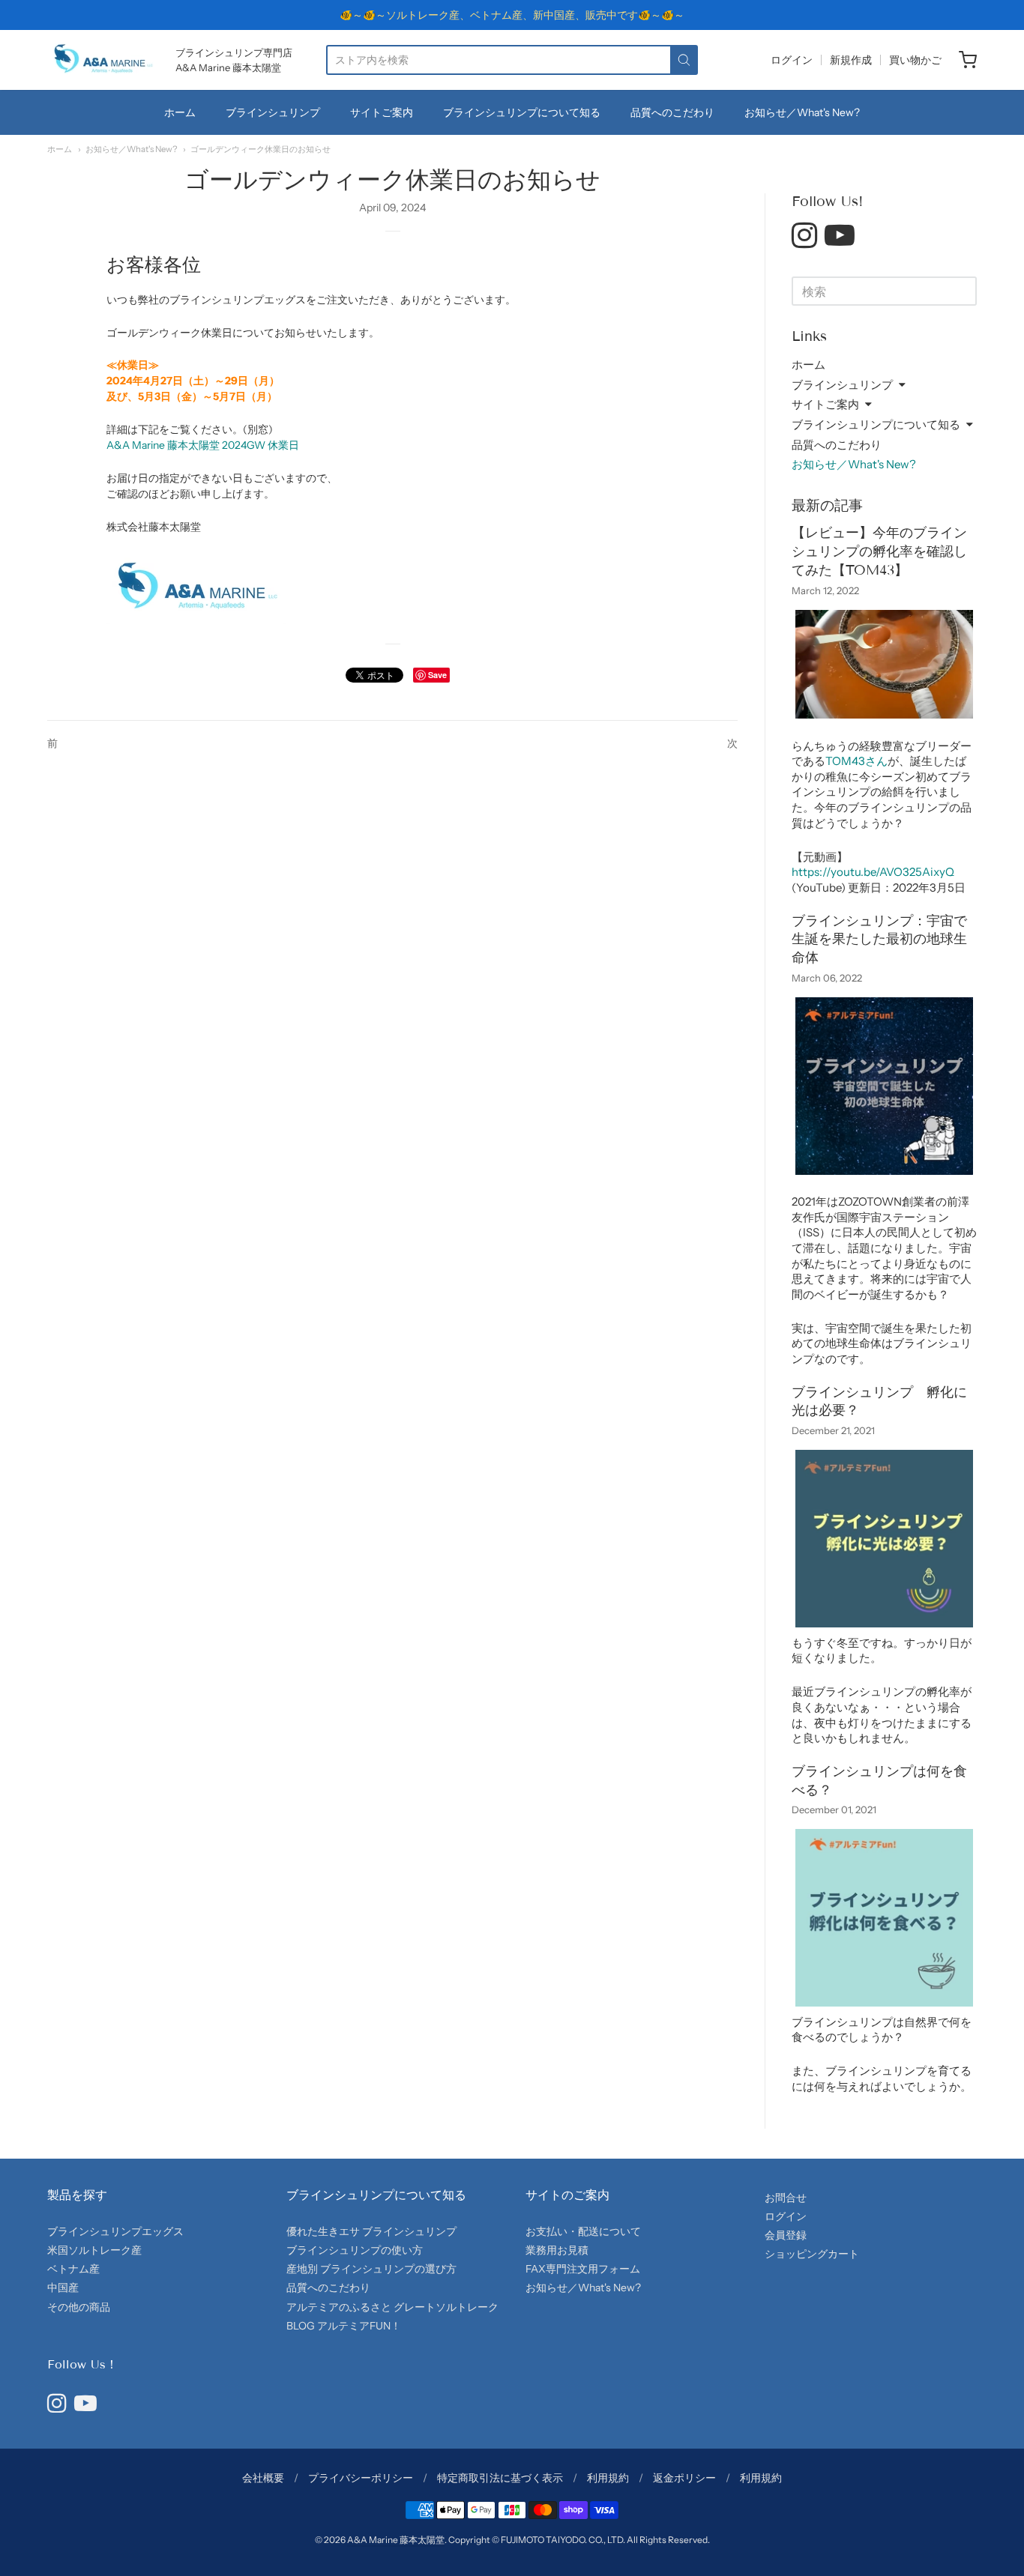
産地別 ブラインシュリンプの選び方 (371, 2269)
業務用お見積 (557, 2250)
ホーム (180, 112)
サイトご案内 (382, 112)
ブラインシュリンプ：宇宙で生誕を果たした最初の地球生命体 (879, 940)
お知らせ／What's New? (802, 112)
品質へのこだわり (672, 112)
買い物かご (915, 60)
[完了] (684, 60)
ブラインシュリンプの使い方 (355, 2250)
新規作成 (851, 60)
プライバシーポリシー (361, 2478)
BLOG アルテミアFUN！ (344, 2326)
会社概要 (263, 2478)
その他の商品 (79, 2307)
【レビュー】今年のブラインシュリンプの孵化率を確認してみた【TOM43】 (879, 551)
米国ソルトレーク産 (94, 2250)
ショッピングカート (812, 2254)
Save (437, 675)
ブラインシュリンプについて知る (522, 112)
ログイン (792, 60)
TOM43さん (856, 761)
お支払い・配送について (583, 2231)
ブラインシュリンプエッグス (115, 2231)
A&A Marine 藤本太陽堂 (396, 2540)
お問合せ (786, 2198)
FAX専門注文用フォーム (583, 2269)
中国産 (63, 2288)
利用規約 (608, 2478)
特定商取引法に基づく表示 (500, 2478)
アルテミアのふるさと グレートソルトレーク (392, 2307)
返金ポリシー (684, 2478)
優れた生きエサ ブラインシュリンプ (371, 2231)
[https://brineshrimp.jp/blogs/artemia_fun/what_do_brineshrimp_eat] (884, 2006)
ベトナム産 (73, 2269)
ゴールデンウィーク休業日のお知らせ (260, 149)
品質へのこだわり (328, 2288)
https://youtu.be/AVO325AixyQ (873, 872)
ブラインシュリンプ (273, 112)
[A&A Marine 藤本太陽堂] (103, 60)
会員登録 (786, 2235)
